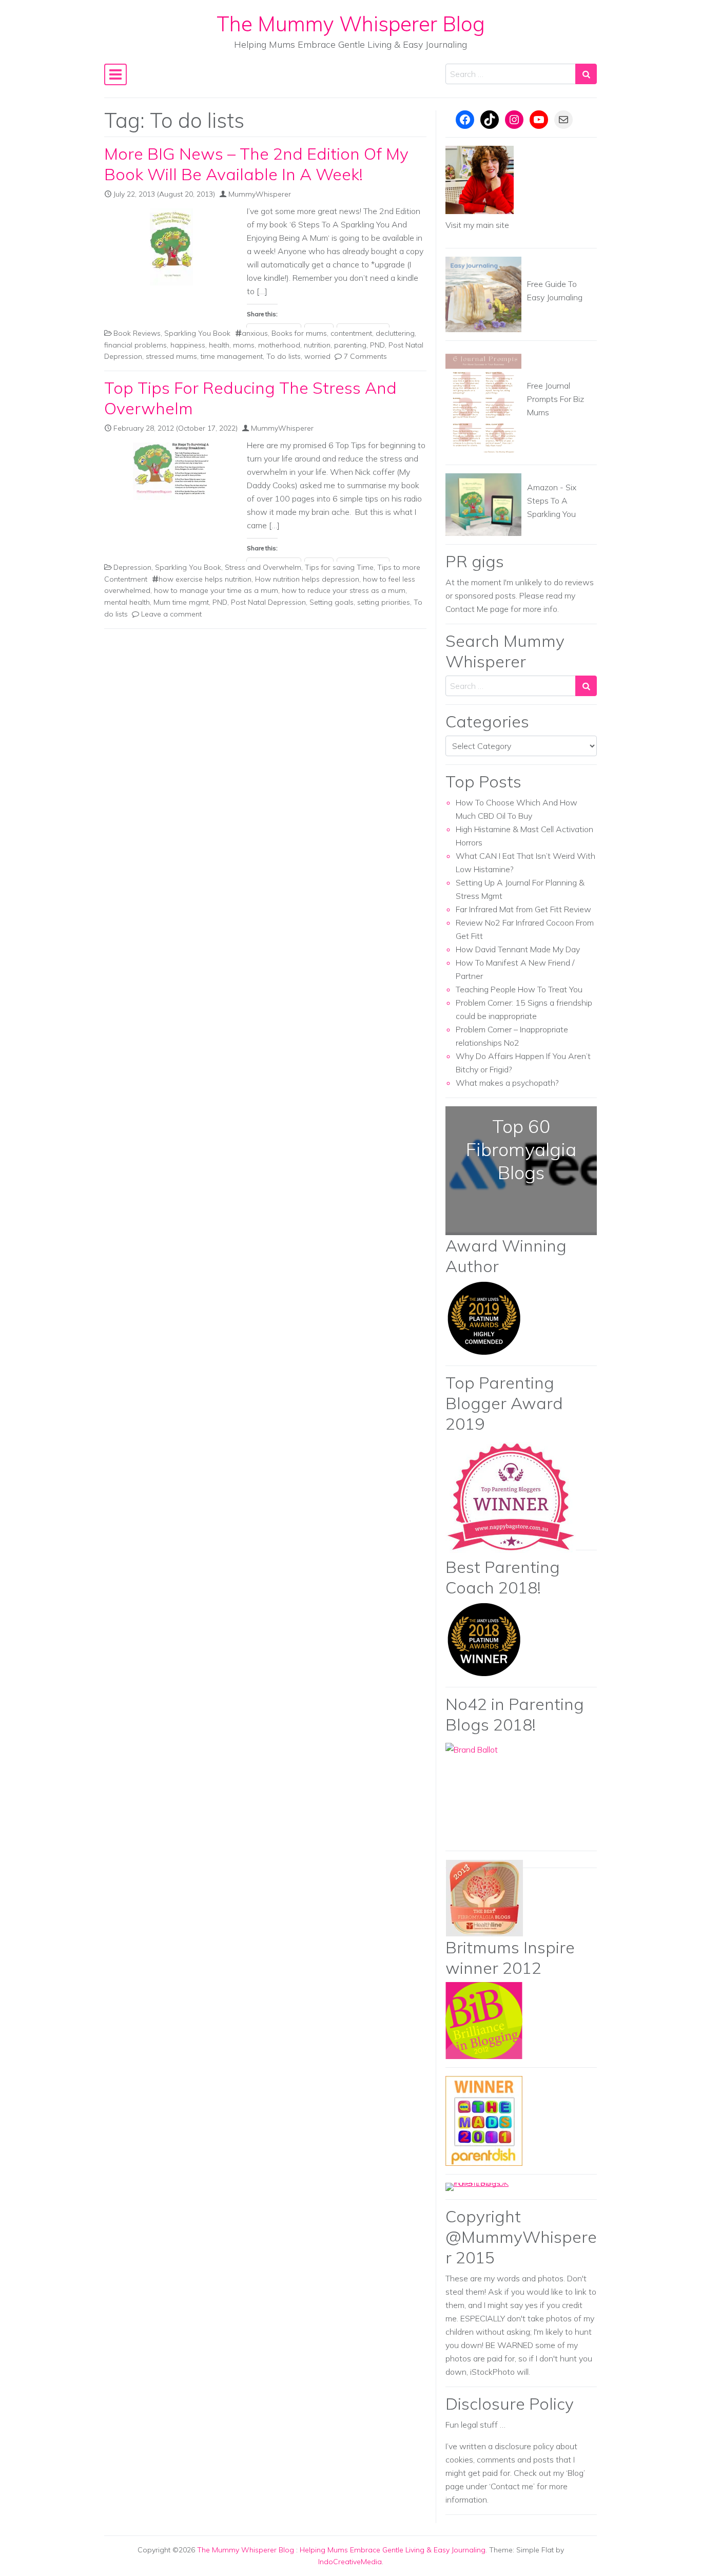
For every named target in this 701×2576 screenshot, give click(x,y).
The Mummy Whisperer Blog (351, 24)
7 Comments (365, 356)
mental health (127, 602)
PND (377, 345)
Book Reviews (137, 333)
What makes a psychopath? (507, 1083)
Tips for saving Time (339, 567)
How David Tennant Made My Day (518, 949)
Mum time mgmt (181, 602)
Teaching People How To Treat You (519, 989)
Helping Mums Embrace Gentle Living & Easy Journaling (393, 2550)
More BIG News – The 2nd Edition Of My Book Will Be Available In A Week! (256, 164)
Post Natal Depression (268, 602)
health (219, 345)
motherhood (279, 345)
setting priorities (384, 602)
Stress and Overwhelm (263, 567)
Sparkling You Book (197, 333)
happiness (188, 345)
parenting (350, 345)
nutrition (317, 345)
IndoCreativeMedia (350, 2562)
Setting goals (332, 602)
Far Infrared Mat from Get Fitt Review (523, 909)
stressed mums (171, 356)
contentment (351, 333)
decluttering (395, 333)
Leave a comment (171, 614)
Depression (132, 567)
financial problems (135, 345)
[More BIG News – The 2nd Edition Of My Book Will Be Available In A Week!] (171, 247)
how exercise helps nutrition (205, 579)
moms (244, 345)
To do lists (284, 356)
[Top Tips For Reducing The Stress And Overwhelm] (171, 471)
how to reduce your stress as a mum (344, 590)
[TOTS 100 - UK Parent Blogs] (488, 2186)
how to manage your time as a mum (216, 590)
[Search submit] (586, 74)
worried (317, 356)
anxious (255, 333)
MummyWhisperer (260, 194)
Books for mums (299, 333)
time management (232, 356)
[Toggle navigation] (115, 74)
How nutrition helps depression (307, 579)
